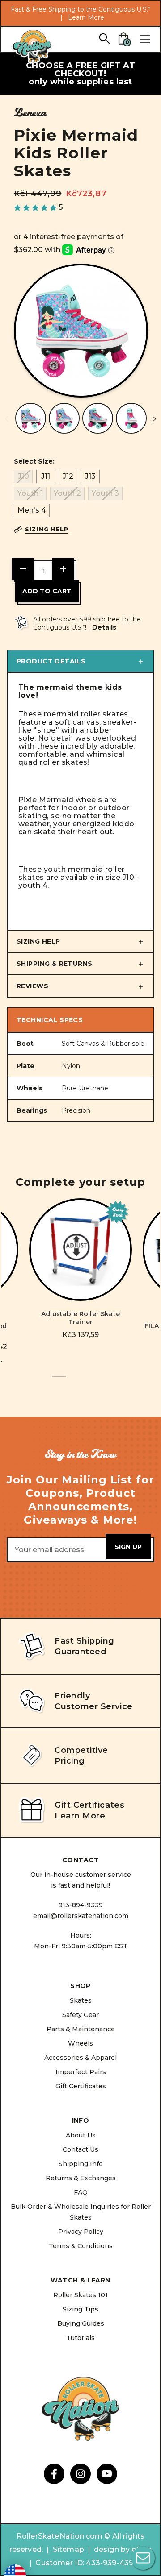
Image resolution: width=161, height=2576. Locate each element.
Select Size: (34, 461)
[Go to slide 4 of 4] (102, 1381)
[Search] (104, 38)
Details (104, 627)
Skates (81, 2000)
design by (112, 2549)
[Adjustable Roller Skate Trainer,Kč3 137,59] (80, 1250)
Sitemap (68, 2549)
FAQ (81, 2192)
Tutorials (80, 2338)
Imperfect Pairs (81, 2072)
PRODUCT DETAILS (51, 661)
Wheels (80, 2043)
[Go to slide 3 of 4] (88, 1381)
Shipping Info (81, 2164)
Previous (7, 419)
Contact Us (80, 2149)
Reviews (32, 986)
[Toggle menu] (144, 39)
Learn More (86, 17)
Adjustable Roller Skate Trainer (80, 1318)
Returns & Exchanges (81, 2178)
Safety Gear (80, 2015)
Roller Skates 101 (80, 2295)
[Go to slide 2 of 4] (73, 1381)
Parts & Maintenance (81, 2029)
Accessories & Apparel (80, 2058)
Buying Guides (81, 2323)
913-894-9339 (81, 1905)
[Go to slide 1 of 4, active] (59, 1381)
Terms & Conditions (81, 2246)
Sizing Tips (80, 2309)
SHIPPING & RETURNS (55, 964)
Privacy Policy (81, 2232)
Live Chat (143, 2558)
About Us (81, 2135)
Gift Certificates (81, 2086)
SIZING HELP (38, 941)
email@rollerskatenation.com (81, 1916)
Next (154, 419)
